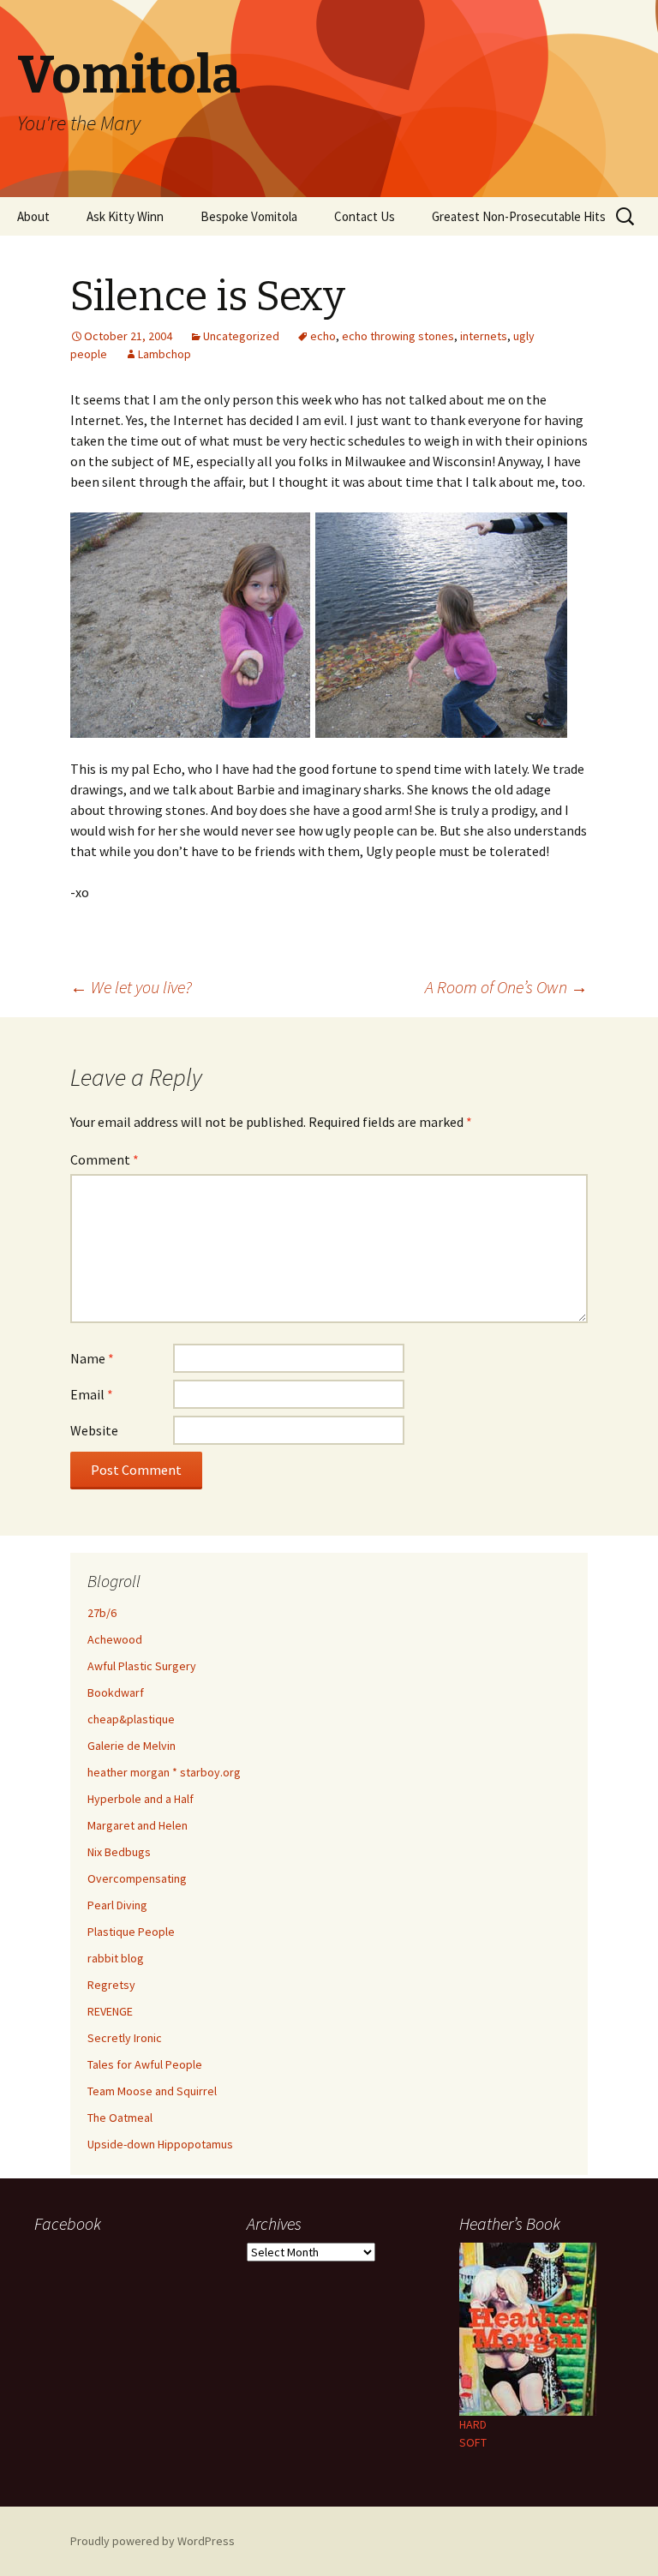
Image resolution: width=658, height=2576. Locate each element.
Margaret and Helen (138, 1825)
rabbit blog (116, 1958)
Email (92, 1394)
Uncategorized (241, 336)
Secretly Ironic (125, 2038)
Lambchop (164, 354)
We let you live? (131, 987)
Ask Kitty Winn (125, 216)
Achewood (115, 1639)
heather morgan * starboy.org (164, 1772)
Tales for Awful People (145, 2064)
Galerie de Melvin (132, 1746)
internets (484, 336)
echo (323, 336)
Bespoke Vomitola (249, 216)
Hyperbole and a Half (141, 1799)
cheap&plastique (131, 1719)
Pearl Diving (117, 1905)
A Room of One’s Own (506, 987)
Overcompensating (137, 1878)
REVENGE (110, 2011)
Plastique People (131, 1932)
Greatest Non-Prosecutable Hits (519, 216)
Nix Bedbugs (119, 1852)
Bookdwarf (116, 1692)
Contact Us (365, 216)
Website (94, 1430)
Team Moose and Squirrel (152, 2091)
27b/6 (102, 1613)
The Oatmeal (120, 2118)
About (33, 216)
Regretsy (111, 1985)
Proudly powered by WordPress (153, 2541)
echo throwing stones (398, 336)
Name (92, 1358)
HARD (473, 2424)
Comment (105, 1159)
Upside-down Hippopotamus (160, 2144)
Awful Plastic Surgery (142, 1666)
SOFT (473, 2442)
